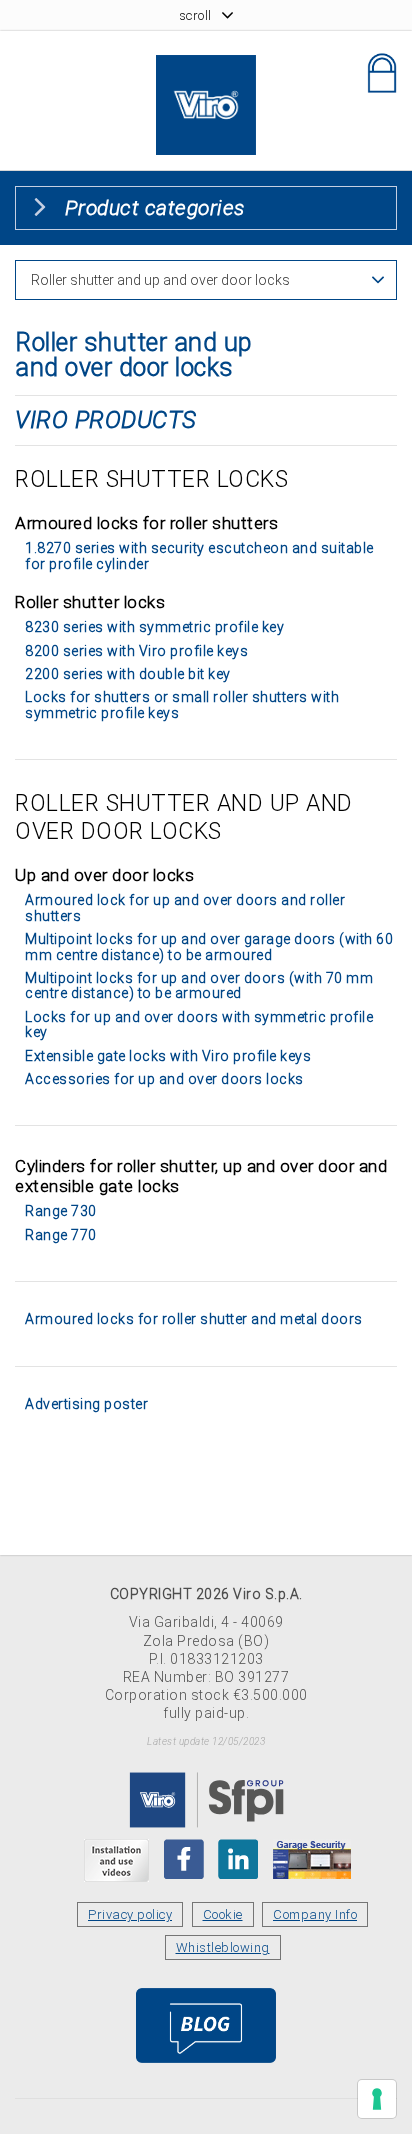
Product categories (155, 208)
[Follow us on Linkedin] (238, 1859)
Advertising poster (86, 1404)
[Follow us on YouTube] (116, 1860)
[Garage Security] (312, 1859)
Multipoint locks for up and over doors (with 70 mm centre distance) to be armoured (199, 985)
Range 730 (61, 1211)
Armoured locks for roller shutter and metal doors (194, 1319)
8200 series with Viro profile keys (136, 651)
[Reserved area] (382, 73)
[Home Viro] (206, 66)
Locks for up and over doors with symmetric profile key (199, 1024)
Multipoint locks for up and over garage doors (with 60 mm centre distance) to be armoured (209, 946)
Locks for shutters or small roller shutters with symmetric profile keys (182, 704)
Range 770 (61, 1235)
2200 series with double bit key (128, 674)
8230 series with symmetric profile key (154, 627)
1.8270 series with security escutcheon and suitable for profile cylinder (199, 555)
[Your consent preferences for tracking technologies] (377, 2099)
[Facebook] (184, 1859)
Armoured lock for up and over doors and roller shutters (185, 907)
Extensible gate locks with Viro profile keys (168, 1056)
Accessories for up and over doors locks (164, 1079)
